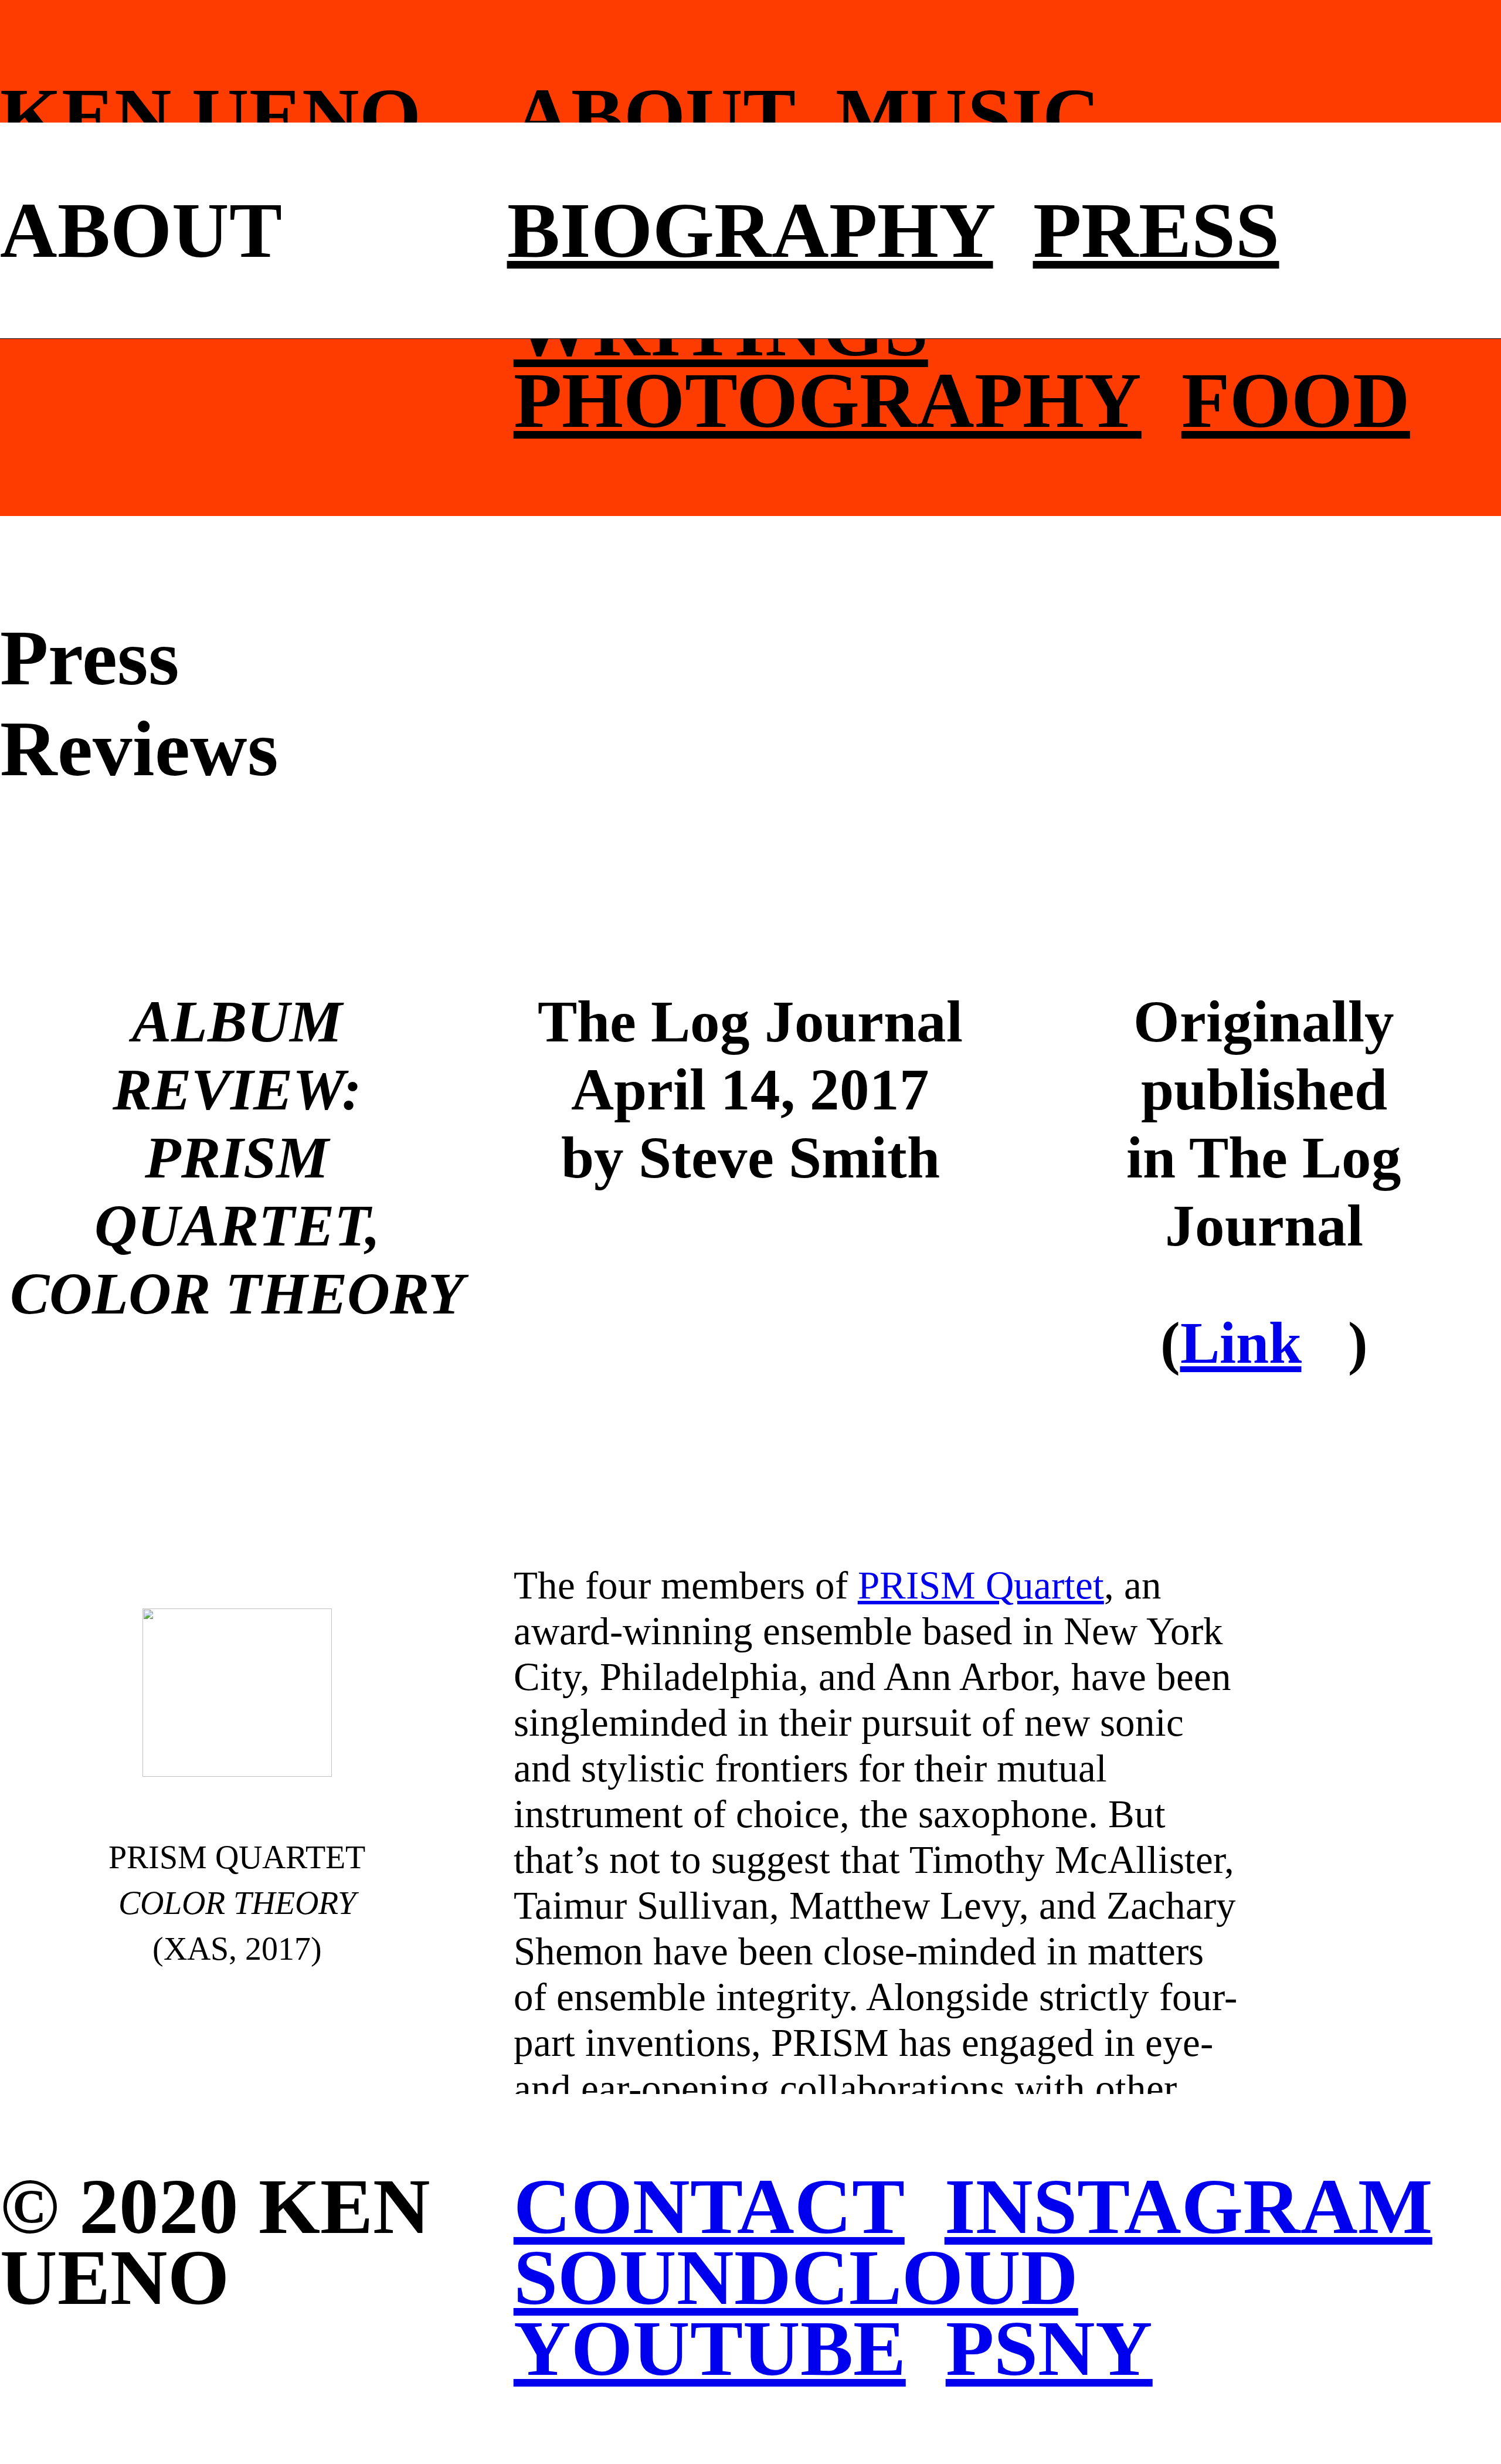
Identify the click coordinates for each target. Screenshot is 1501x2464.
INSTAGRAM (1188, 2206)
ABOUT (655, 116)
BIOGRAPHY (750, 230)
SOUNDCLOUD (796, 2277)
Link (1241, 1343)
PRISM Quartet (981, 1585)
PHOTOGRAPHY (828, 400)
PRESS (1156, 230)
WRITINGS (721, 329)
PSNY (1049, 2348)
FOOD (1296, 400)
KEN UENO (210, 116)
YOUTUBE (710, 2348)
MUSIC (968, 116)
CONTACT (709, 2206)
